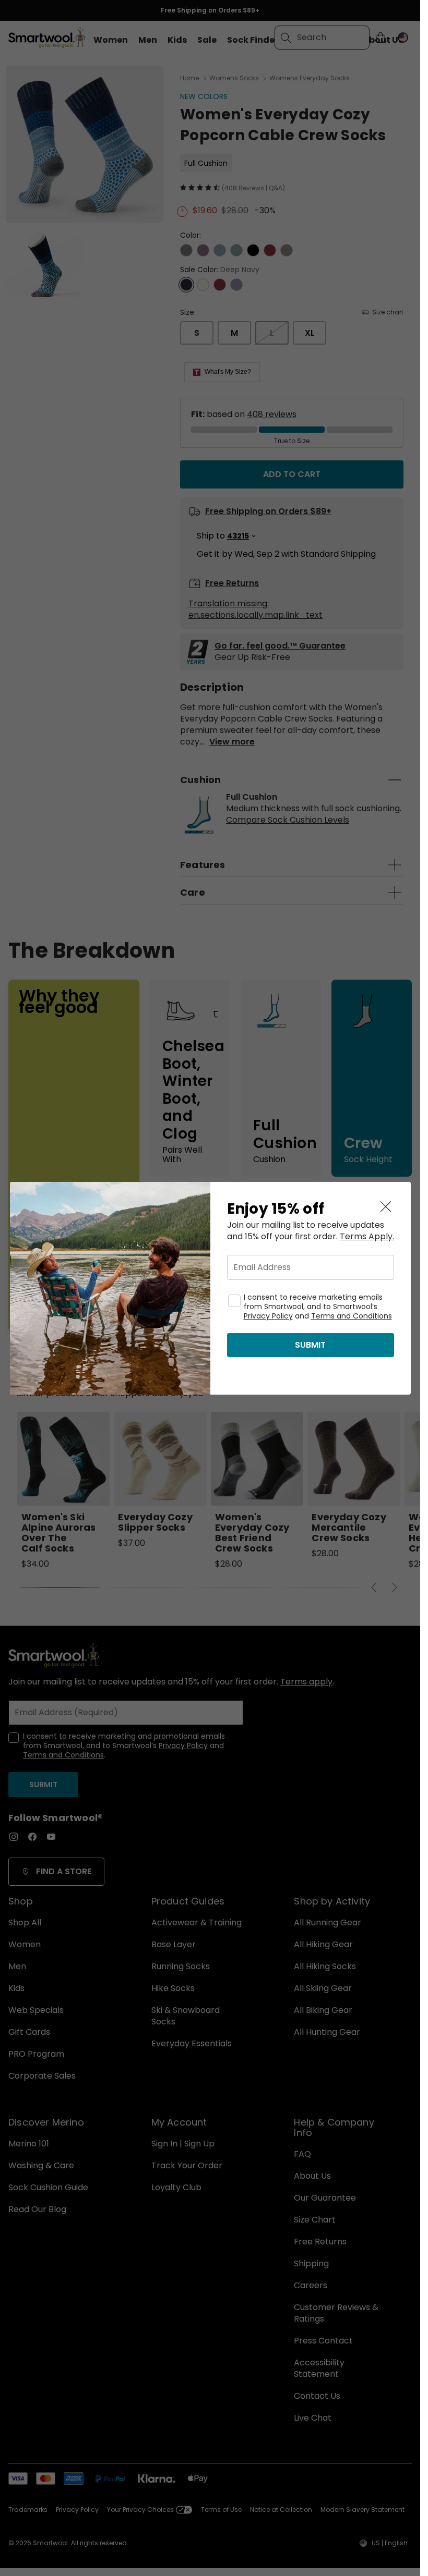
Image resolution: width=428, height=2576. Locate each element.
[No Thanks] (386, 1207)
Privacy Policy (268, 1316)
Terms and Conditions (352, 1316)
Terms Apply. (367, 1237)
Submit (310, 1345)
